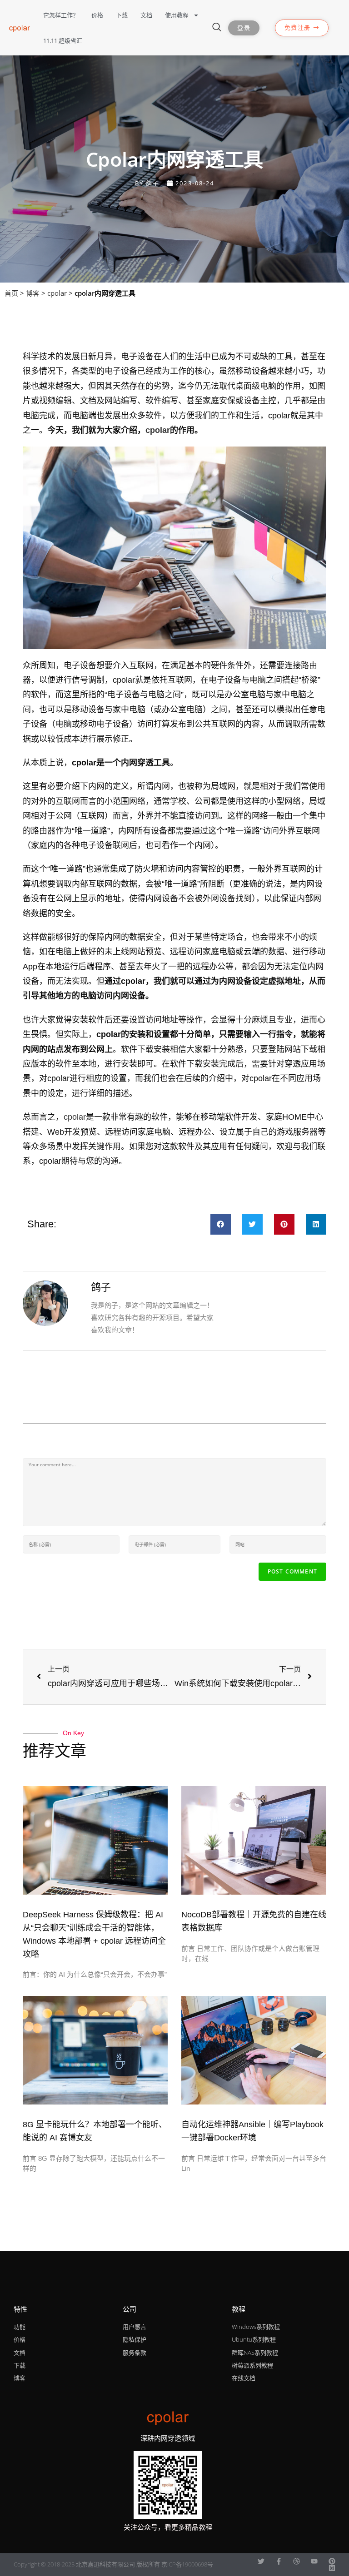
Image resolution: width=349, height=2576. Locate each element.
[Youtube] (314, 2561)
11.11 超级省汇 (63, 40)
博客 (33, 293)
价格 (97, 15)
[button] (221, 1224)
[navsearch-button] (217, 28)
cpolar (57, 293)
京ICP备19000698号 (187, 2564)
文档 (146, 15)
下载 (122, 15)
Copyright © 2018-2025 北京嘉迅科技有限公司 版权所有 (87, 2564)
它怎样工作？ (61, 15)
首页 (11, 293)
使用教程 (177, 15)
